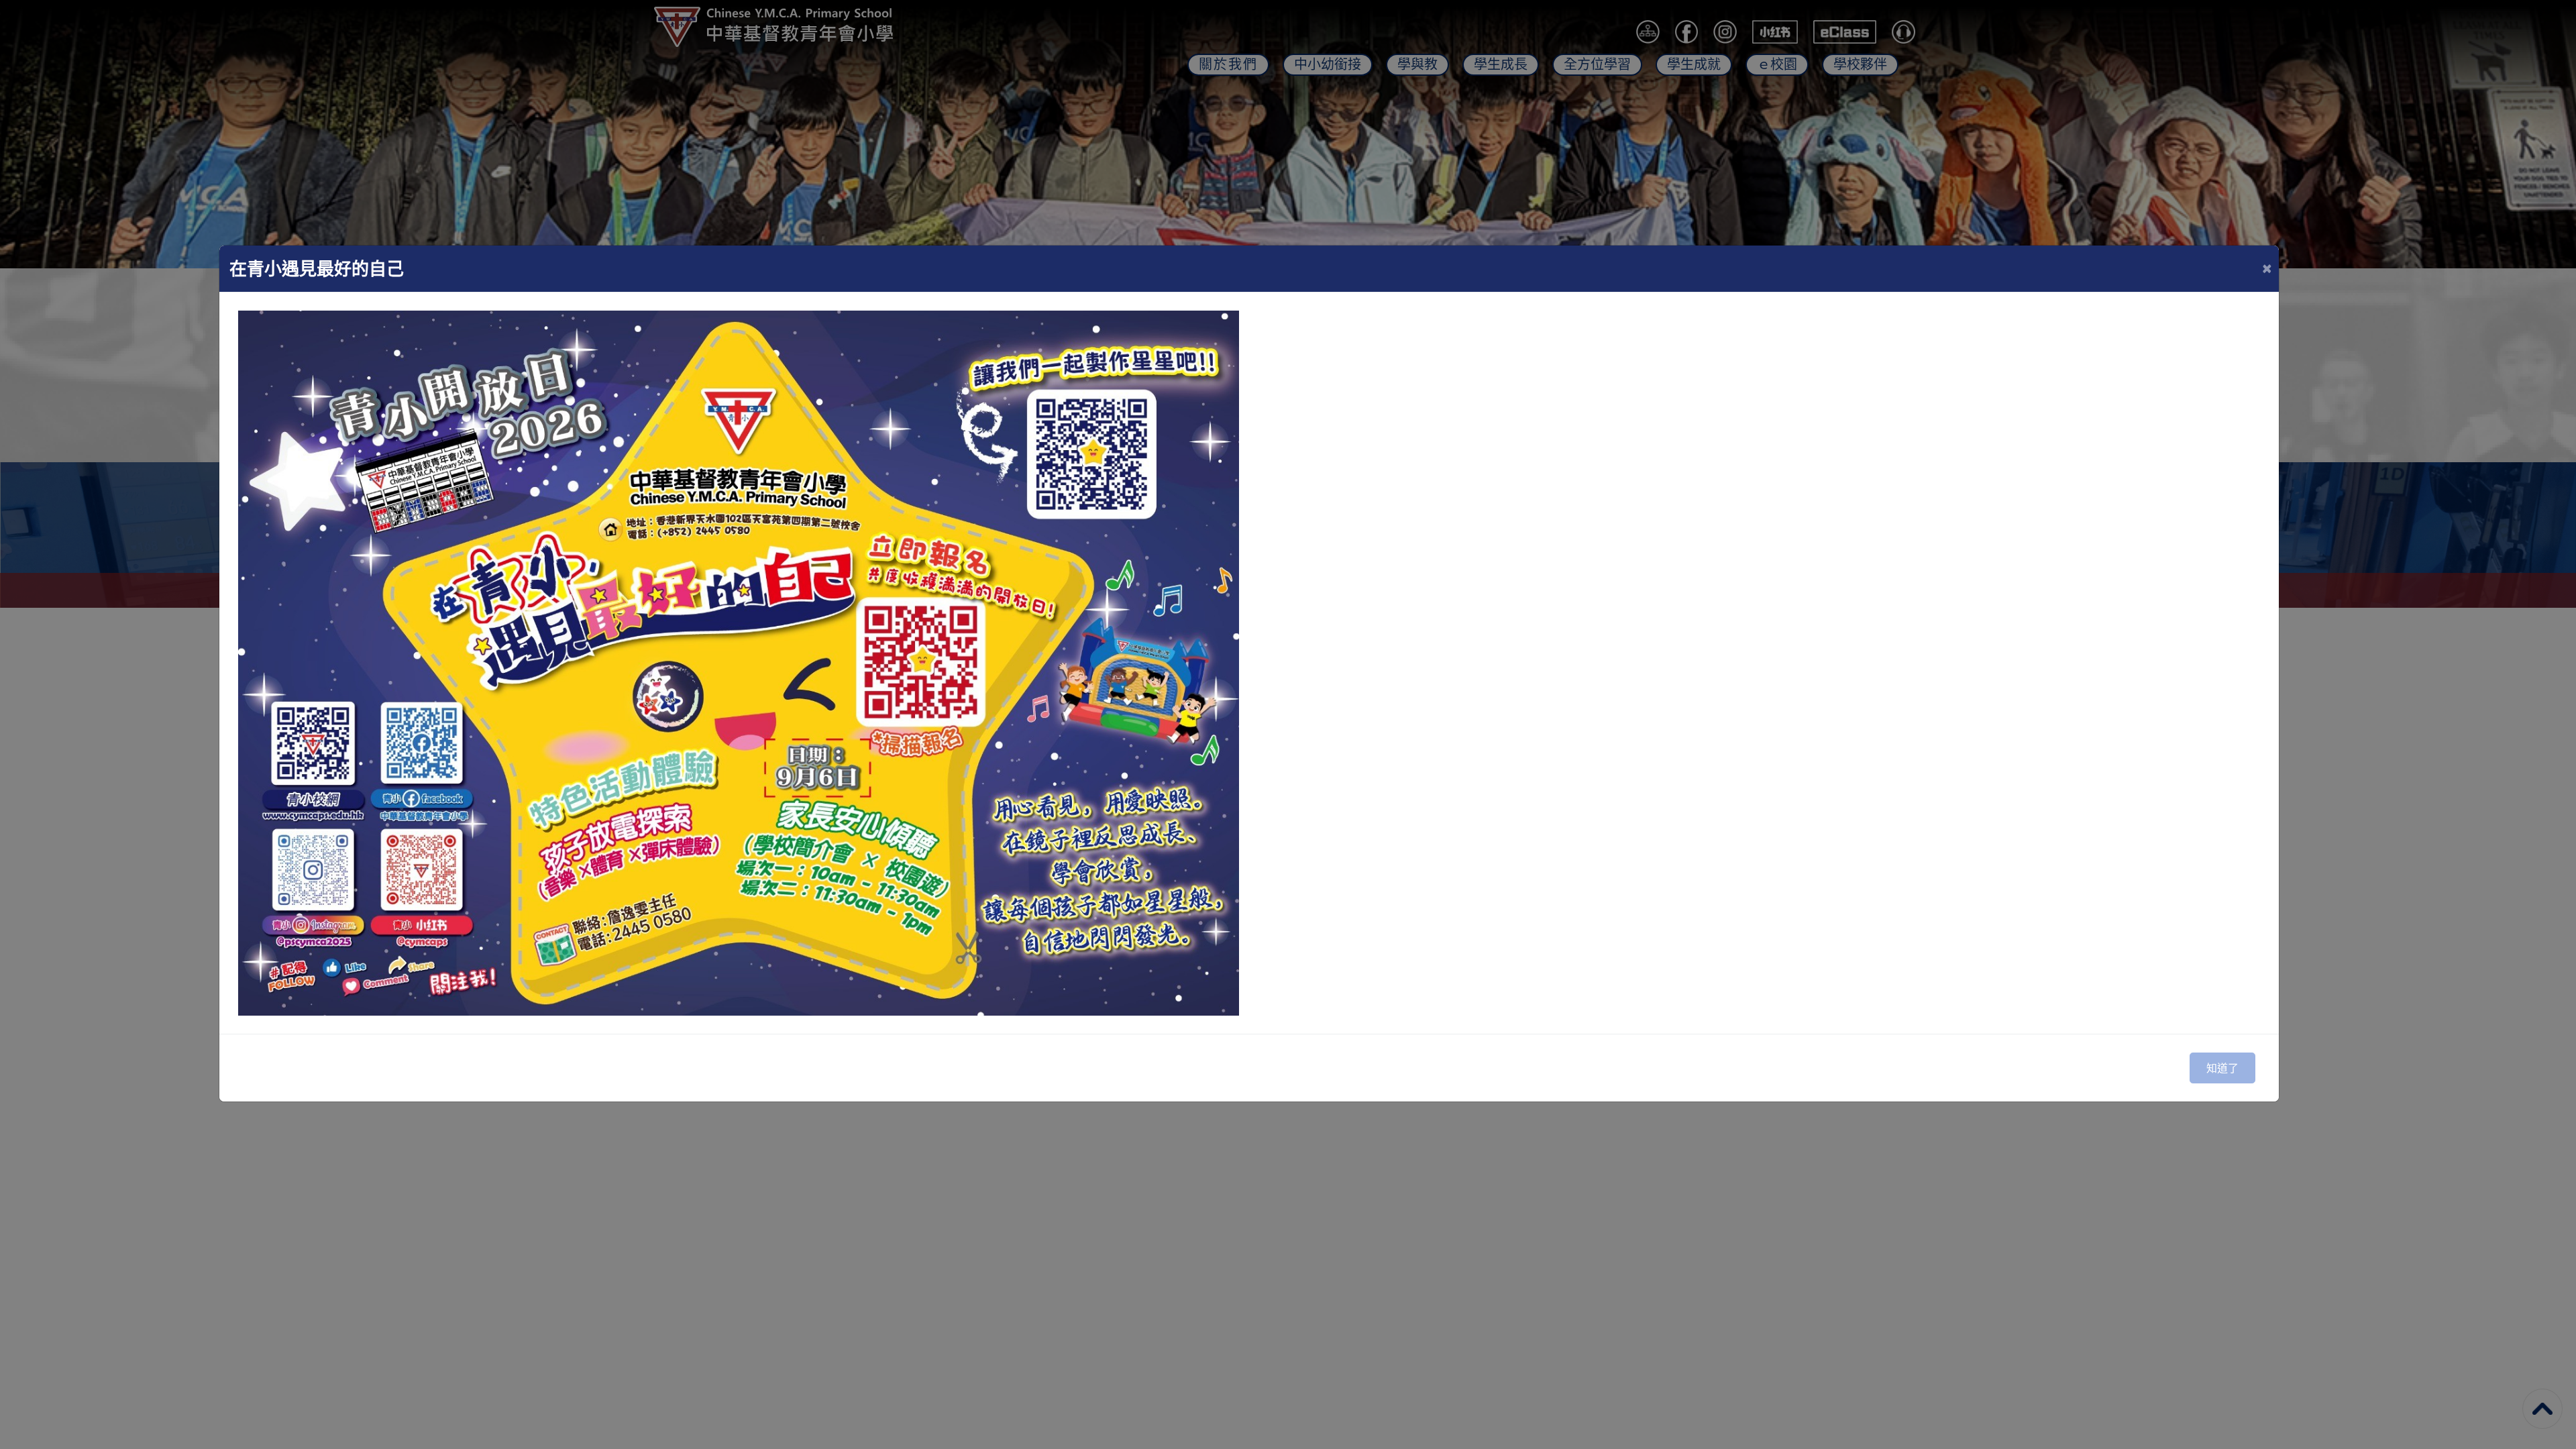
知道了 (2222, 1068)
